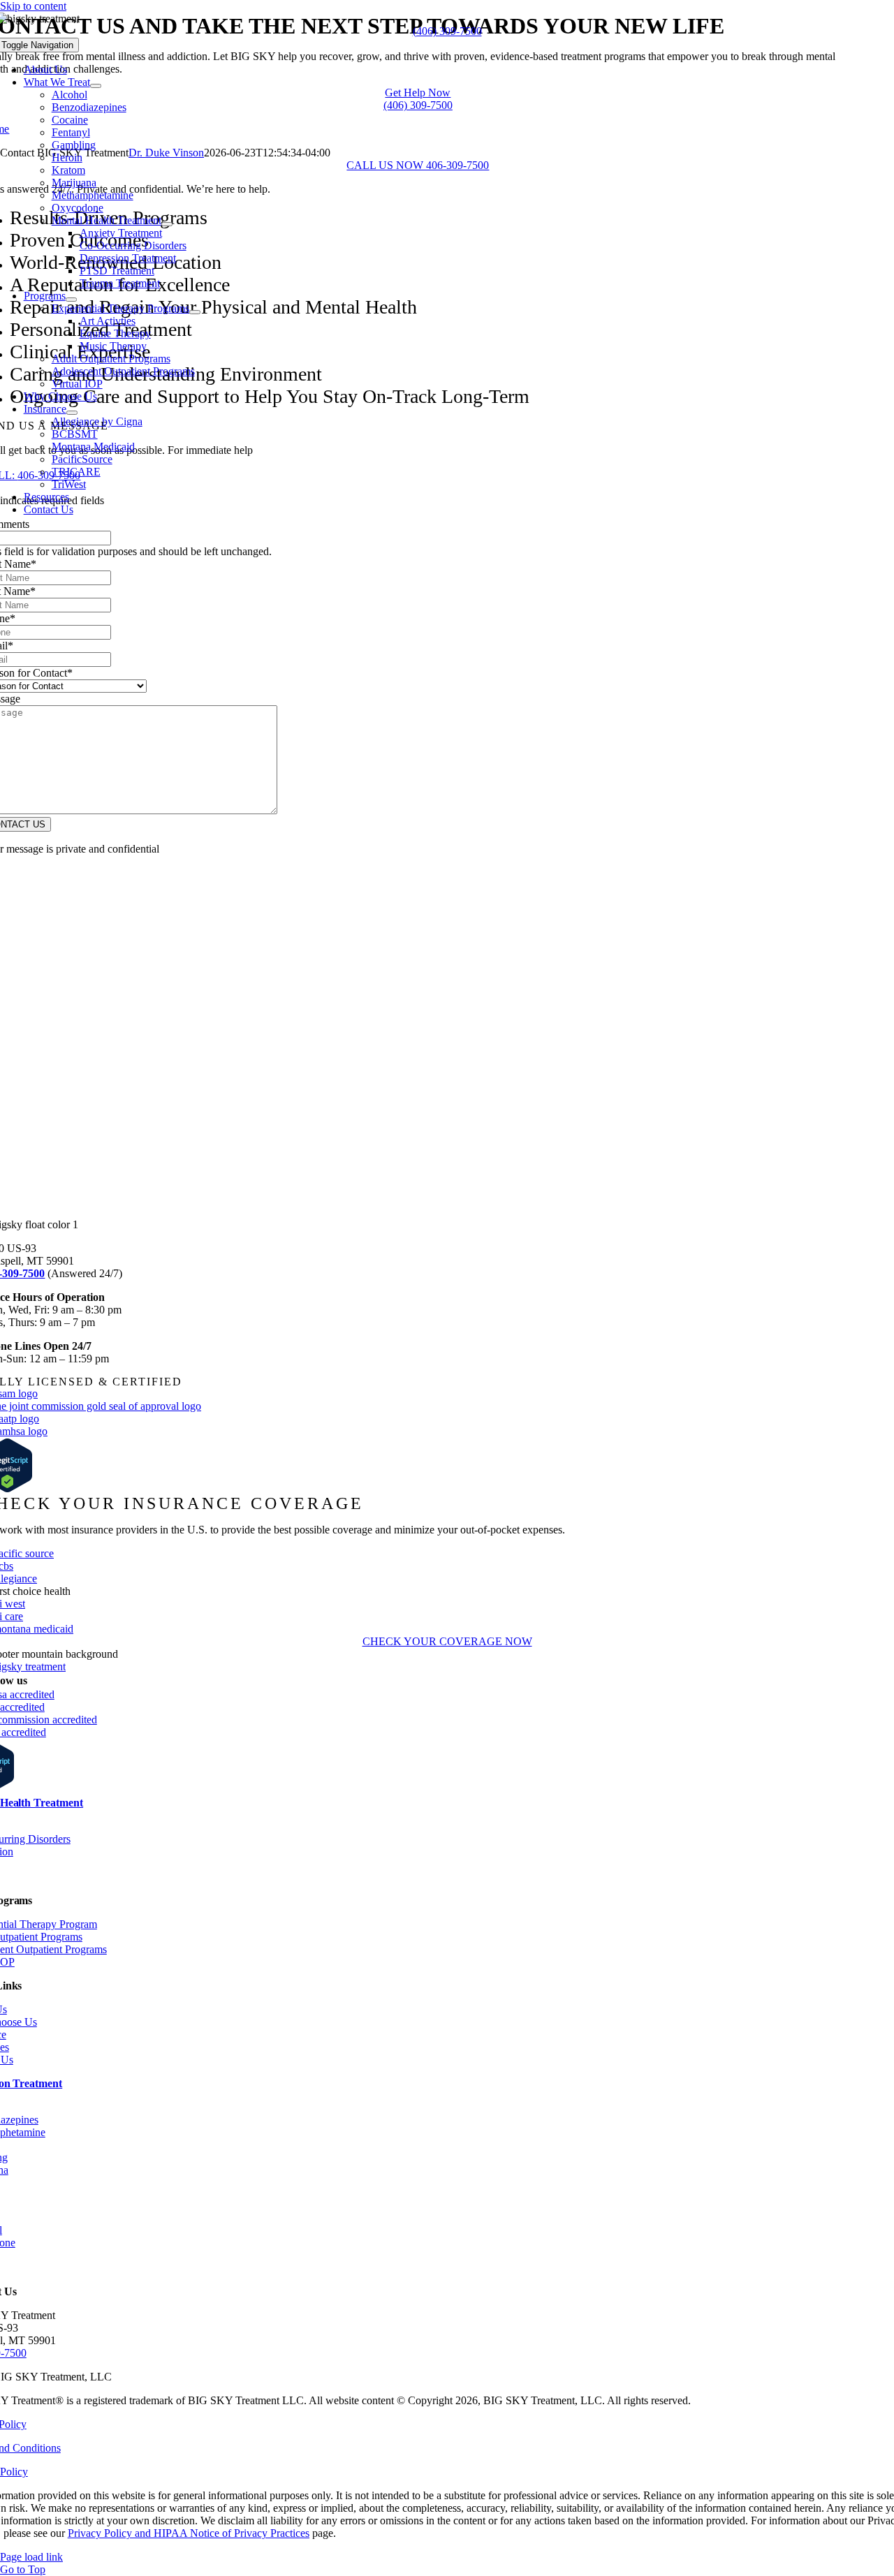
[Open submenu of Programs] (71, 300)
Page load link (31, 2557)
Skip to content (33, 6)
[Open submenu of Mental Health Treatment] (167, 224)
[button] (447, 31)
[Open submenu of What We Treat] (96, 86)
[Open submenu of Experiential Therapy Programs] (195, 312)
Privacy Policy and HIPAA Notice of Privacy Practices (189, 2533)
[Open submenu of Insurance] (72, 413)
